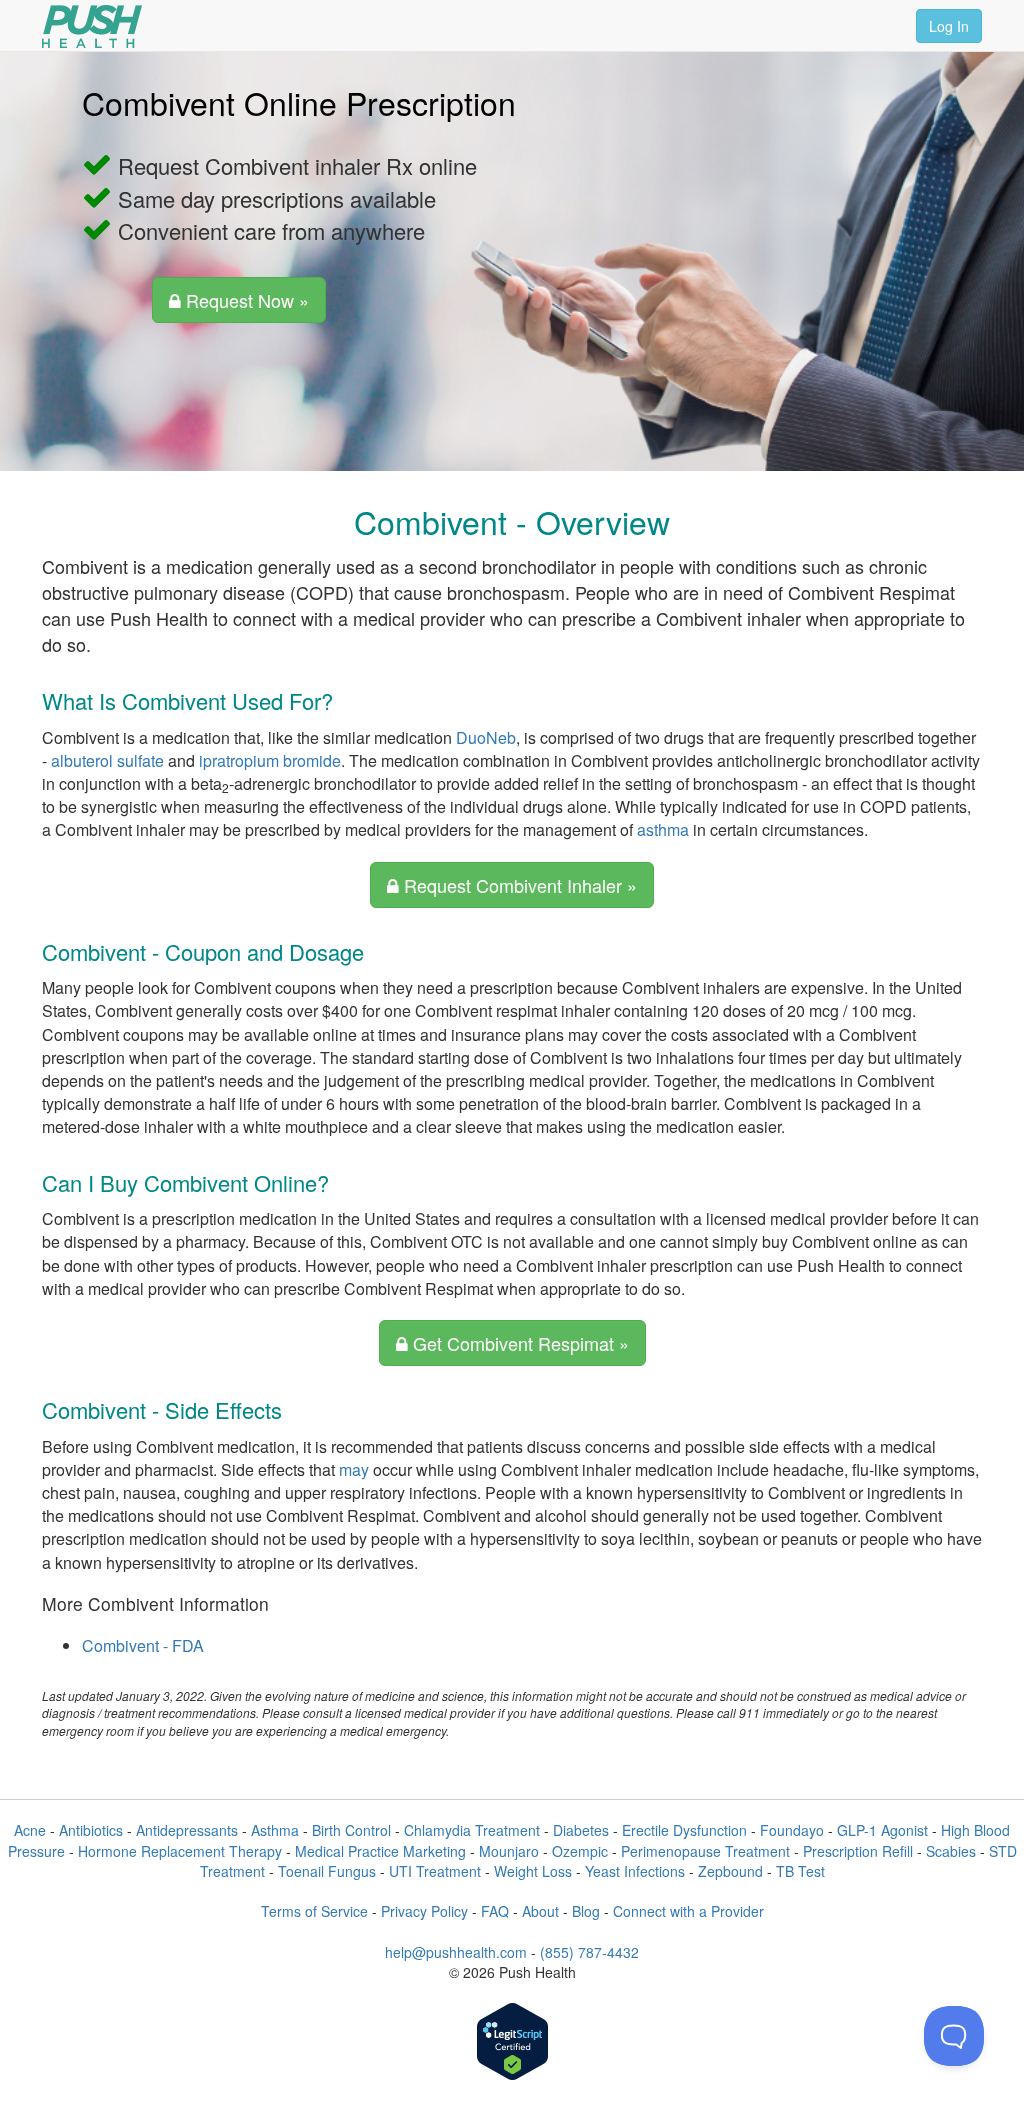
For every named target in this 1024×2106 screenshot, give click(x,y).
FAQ (495, 1911)
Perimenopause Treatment (705, 1851)
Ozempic (580, 1851)
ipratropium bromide (270, 760)
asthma (663, 829)
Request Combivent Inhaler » (518, 885)
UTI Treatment (435, 1871)
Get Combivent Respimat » (518, 1343)
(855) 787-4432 (589, 1952)
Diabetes (581, 1830)
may (354, 1469)
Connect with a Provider (688, 1911)
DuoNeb (486, 737)
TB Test (800, 1871)
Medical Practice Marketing (380, 1851)
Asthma (275, 1830)
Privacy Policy (424, 1911)
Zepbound (730, 1871)
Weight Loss (533, 1871)
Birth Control (351, 1830)
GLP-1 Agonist (882, 1830)
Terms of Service (314, 1911)
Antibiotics (91, 1830)
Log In (949, 26)
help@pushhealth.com (456, 1952)
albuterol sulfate (107, 760)
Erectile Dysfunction (684, 1830)
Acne (30, 1830)
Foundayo (792, 1830)
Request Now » (245, 300)
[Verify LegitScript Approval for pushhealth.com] (512, 2043)
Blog (586, 1911)
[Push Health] (92, 26)
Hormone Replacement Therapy (180, 1851)
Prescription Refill (858, 1851)
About (540, 1911)
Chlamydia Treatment (472, 1830)
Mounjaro (509, 1851)
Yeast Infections (635, 1871)
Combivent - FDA (143, 1645)
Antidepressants (187, 1830)
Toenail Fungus (327, 1871)
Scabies (951, 1851)
